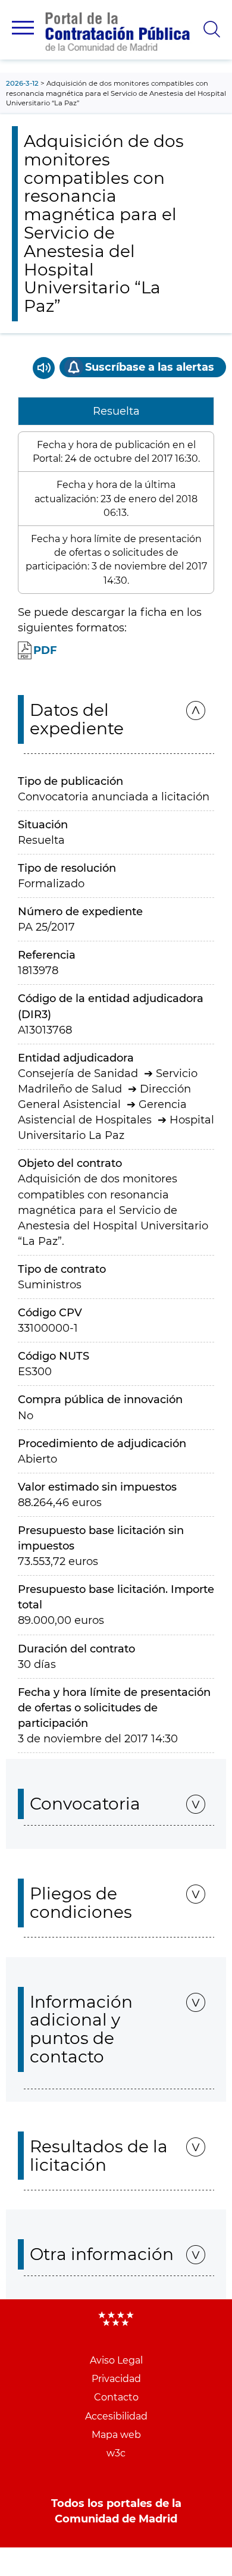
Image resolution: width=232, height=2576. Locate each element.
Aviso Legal (116, 2360)
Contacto (116, 2397)
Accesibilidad (116, 2416)
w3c (116, 2453)
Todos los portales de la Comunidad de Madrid (116, 2511)
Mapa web (116, 2435)
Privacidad (116, 2379)
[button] (23, 28)
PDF (45, 650)
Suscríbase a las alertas (150, 367)
